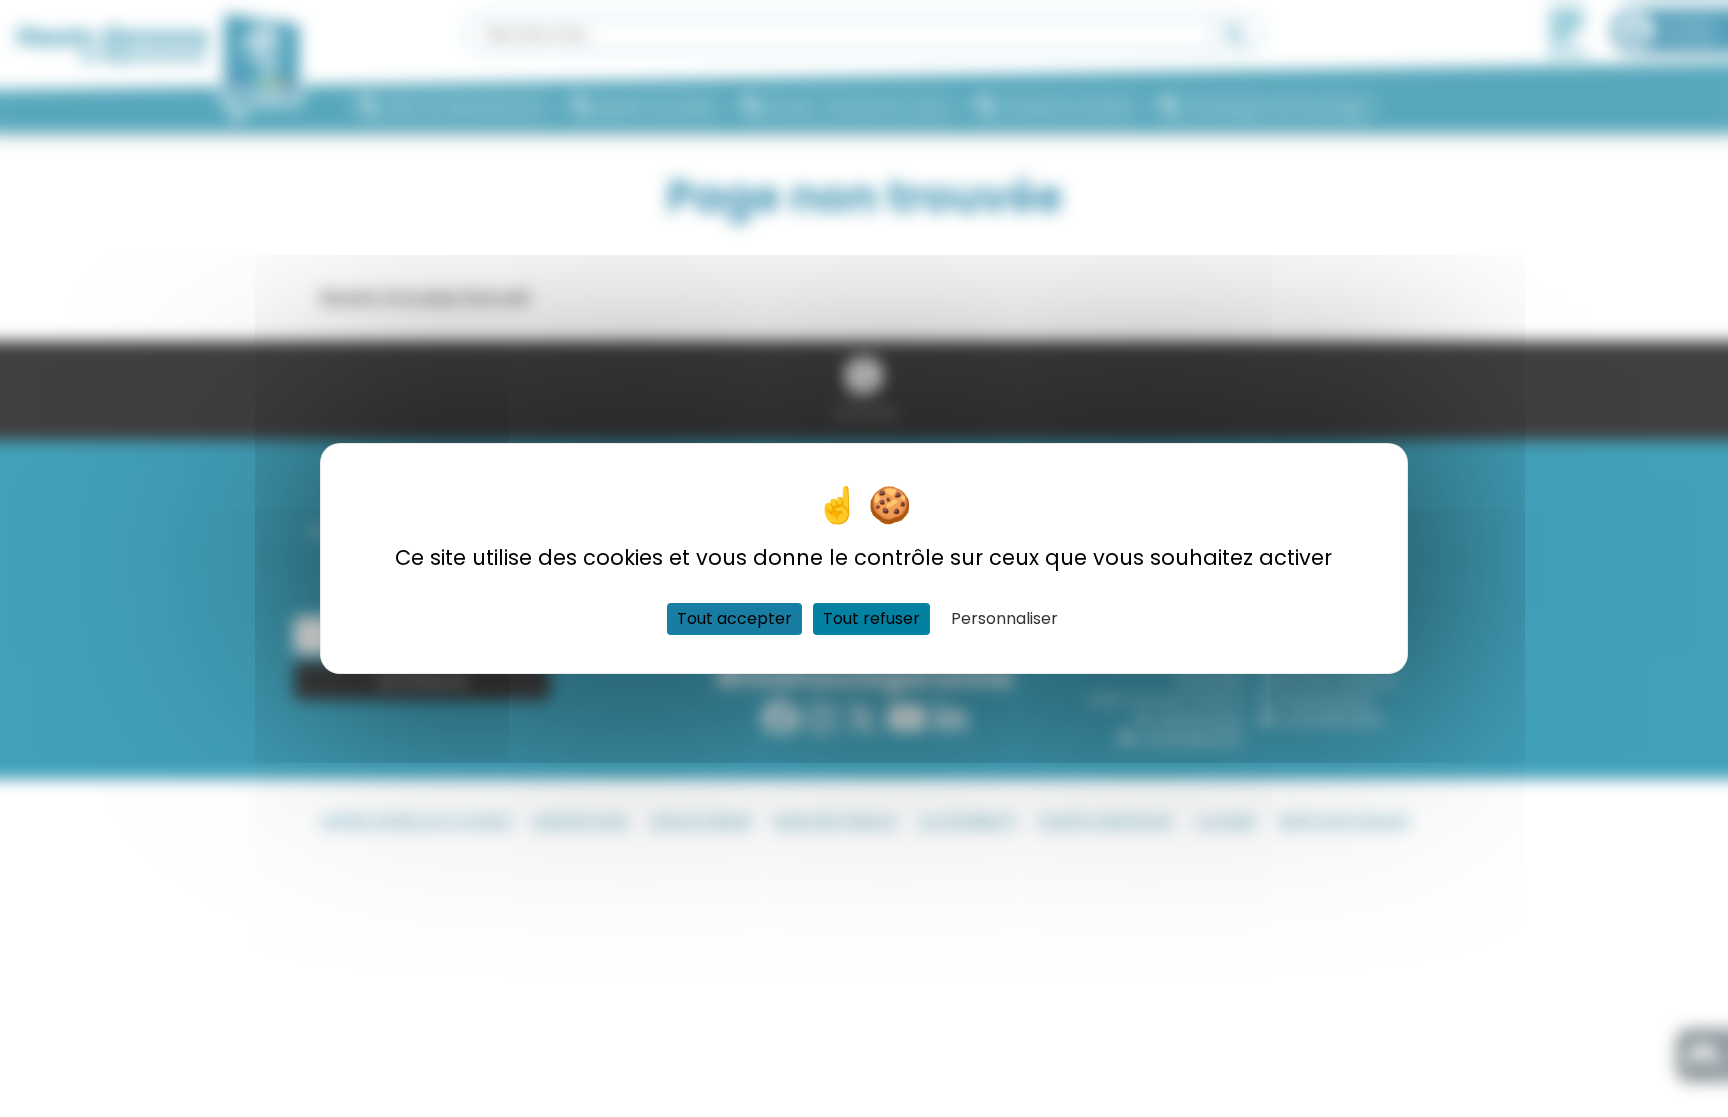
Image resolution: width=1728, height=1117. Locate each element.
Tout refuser (871, 618)
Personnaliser (1004, 618)
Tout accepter (734, 618)
